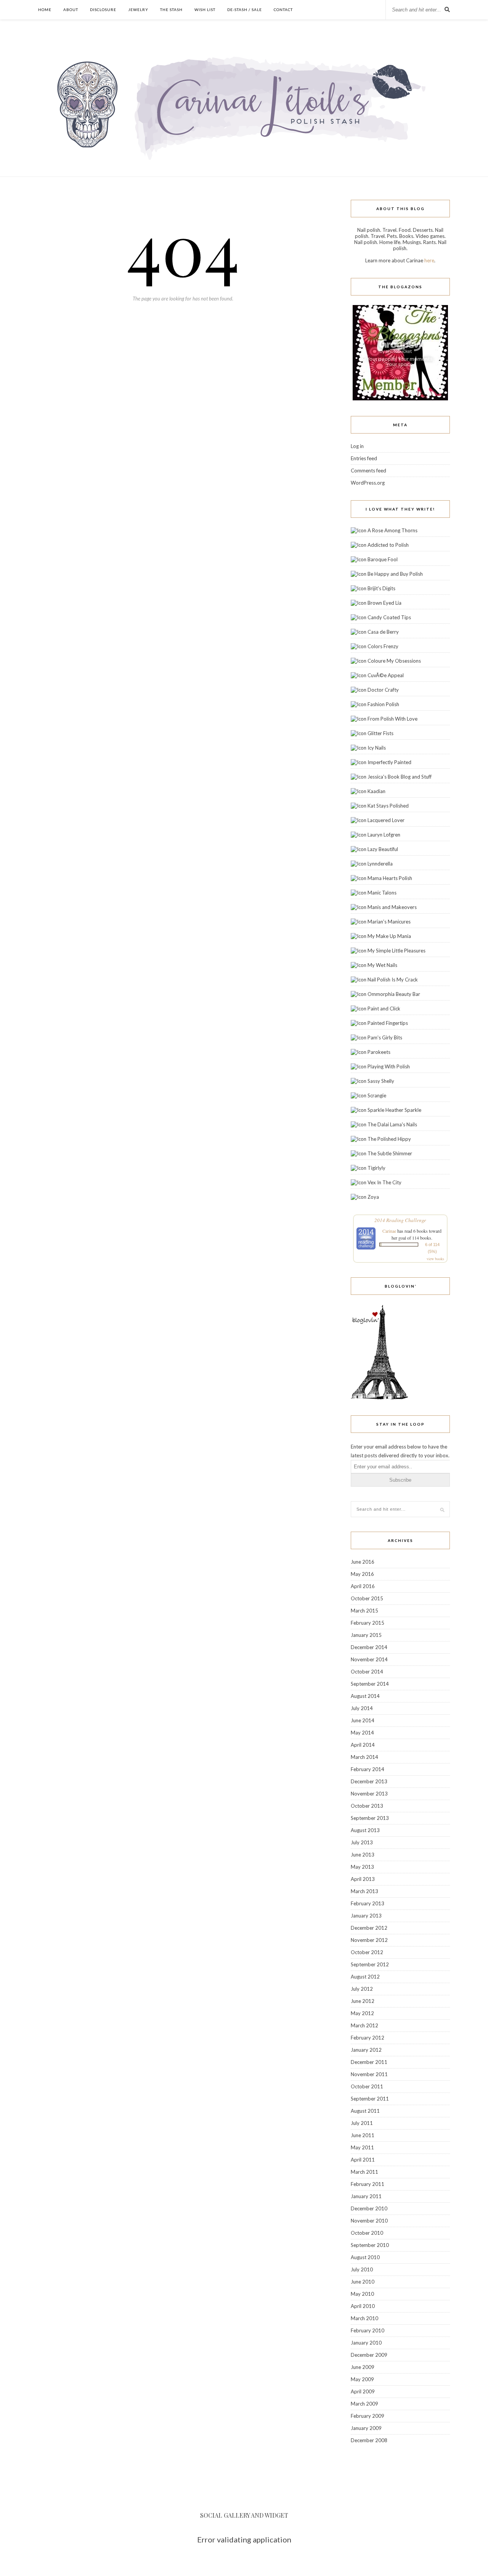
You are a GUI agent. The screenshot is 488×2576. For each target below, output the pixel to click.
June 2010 (363, 2282)
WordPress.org (368, 483)
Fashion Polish (383, 704)
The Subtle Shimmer (390, 1153)
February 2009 (368, 2416)
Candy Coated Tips (389, 617)
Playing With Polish (389, 1066)
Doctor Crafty (383, 690)
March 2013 (364, 1891)
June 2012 (363, 2001)
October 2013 (367, 1806)
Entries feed (364, 458)
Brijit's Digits (381, 588)
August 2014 (365, 1696)
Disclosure (103, 10)
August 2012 (365, 1977)
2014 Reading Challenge (400, 1220)
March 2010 (364, 2318)
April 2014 (363, 1745)
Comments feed (368, 471)
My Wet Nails (382, 965)
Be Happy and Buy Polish (395, 574)
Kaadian (376, 791)
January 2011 (366, 2196)
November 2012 (369, 1940)
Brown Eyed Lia (384, 603)
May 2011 (362, 2147)
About (71, 10)
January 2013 (366, 1916)
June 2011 (363, 2135)
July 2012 (362, 1989)
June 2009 (363, 2367)
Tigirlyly (376, 1168)
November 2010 (369, 2221)
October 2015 (367, 1598)
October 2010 (367, 2233)
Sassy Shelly (381, 1081)
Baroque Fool (383, 559)
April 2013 (363, 1879)
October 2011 (367, 2086)
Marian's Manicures (389, 922)
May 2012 (362, 2013)
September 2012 (370, 1964)
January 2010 (366, 2343)
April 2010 (363, 2306)
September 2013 (370, 1818)
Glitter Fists (380, 733)
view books (435, 1259)
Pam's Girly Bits (385, 1037)
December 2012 (369, 1928)
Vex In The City (384, 1182)
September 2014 (370, 1684)
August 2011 (365, 2111)
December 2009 (369, 2355)
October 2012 (367, 1952)
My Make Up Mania (389, 936)
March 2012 (364, 2025)
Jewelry (138, 10)
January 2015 (366, 1635)
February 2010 (368, 2330)
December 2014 (369, 1647)
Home (45, 10)
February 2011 (368, 2184)
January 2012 (366, 2050)
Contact (283, 10)
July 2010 (362, 2269)
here (429, 260)
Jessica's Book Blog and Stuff (400, 777)
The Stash (171, 10)
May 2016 (362, 1574)
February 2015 (368, 1623)
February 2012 (368, 2038)
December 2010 (369, 2208)
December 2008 (369, 2440)
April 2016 (363, 1586)
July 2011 (362, 2123)
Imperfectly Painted (389, 762)
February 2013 (368, 1903)
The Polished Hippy (389, 1139)
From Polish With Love (392, 719)
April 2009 (363, 2391)
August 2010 (365, 2257)
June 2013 (363, 1855)
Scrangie (377, 1095)
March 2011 (364, 2172)
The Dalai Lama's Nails (392, 1124)
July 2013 (362, 1842)
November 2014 (369, 1659)
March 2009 (364, 2404)
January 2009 (366, 2428)
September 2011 (370, 2099)
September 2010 (370, 2245)
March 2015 (364, 1611)
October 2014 (367, 1672)
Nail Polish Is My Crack (393, 980)
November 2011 (369, 2074)
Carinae (389, 1231)
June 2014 (363, 1720)
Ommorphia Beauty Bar (394, 994)
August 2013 (365, 1830)
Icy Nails (377, 748)
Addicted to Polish (388, 545)
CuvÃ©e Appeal (386, 675)
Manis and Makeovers (392, 907)
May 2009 (362, 2379)
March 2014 (364, 1757)
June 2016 (363, 1562)
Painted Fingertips (388, 1023)
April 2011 (363, 2160)
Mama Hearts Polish (390, 878)
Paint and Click (384, 1009)
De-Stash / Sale (245, 10)
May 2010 (362, 2294)
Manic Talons (382, 893)
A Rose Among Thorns (392, 530)
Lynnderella (380, 864)
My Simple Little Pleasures (396, 951)
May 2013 (362, 1867)
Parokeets (379, 1052)
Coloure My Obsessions (394, 661)
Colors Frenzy (383, 646)
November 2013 (369, 1794)
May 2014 (362, 1733)
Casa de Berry (383, 632)
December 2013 (369, 1781)
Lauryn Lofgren (384, 835)
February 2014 (368, 1769)
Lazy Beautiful (383, 849)
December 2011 (369, 2062)
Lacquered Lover (386, 820)
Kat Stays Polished (388, 806)
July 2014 (362, 1708)
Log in (357, 446)
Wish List (205, 10)
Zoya (373, 1197)
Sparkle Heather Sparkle (394, 1110)
